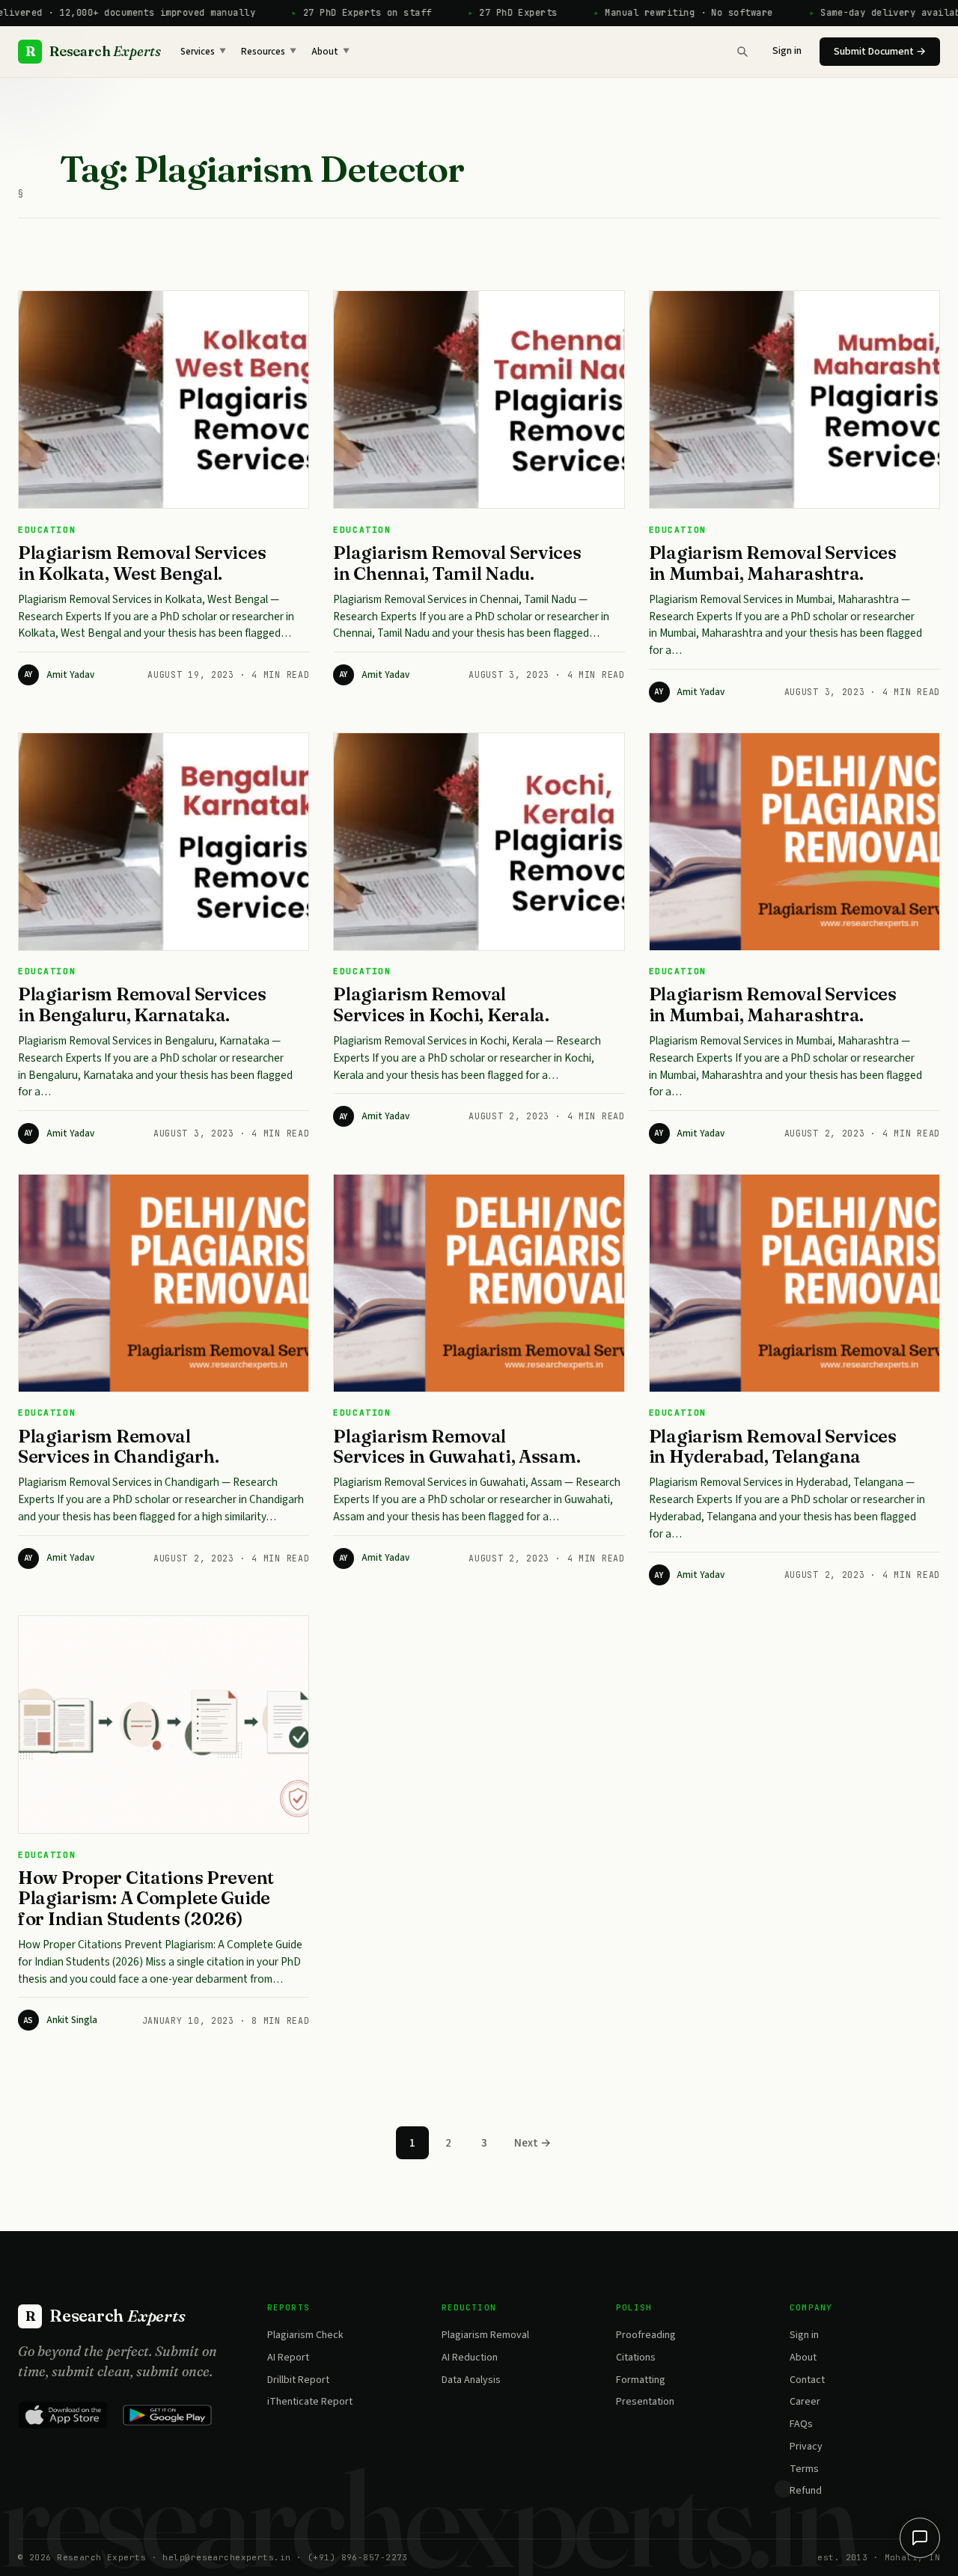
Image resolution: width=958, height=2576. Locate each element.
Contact (807, 2380)
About (330, 52)
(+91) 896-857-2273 (358, 2557)
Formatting (641, 2380)
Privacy (806, 2447)
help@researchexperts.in (226, 2557)
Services (203, 52)
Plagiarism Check (305, 2335)
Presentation (645, 2402)
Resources (269, 52)
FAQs (801, 2424)
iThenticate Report (310, 2402)
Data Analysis (471, 2380)
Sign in (787, 51)
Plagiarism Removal (485, 2335)
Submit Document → (880, 52)
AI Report (288, 2358)
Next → (533, 2143)
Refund (806, 2491)
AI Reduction (470, 2358)
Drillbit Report (298, 2380)
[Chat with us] (920, 2538)
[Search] (742, 52)
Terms (804, 2469)
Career (805, 2402)
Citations (636, 2358)
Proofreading (646, 2335)
